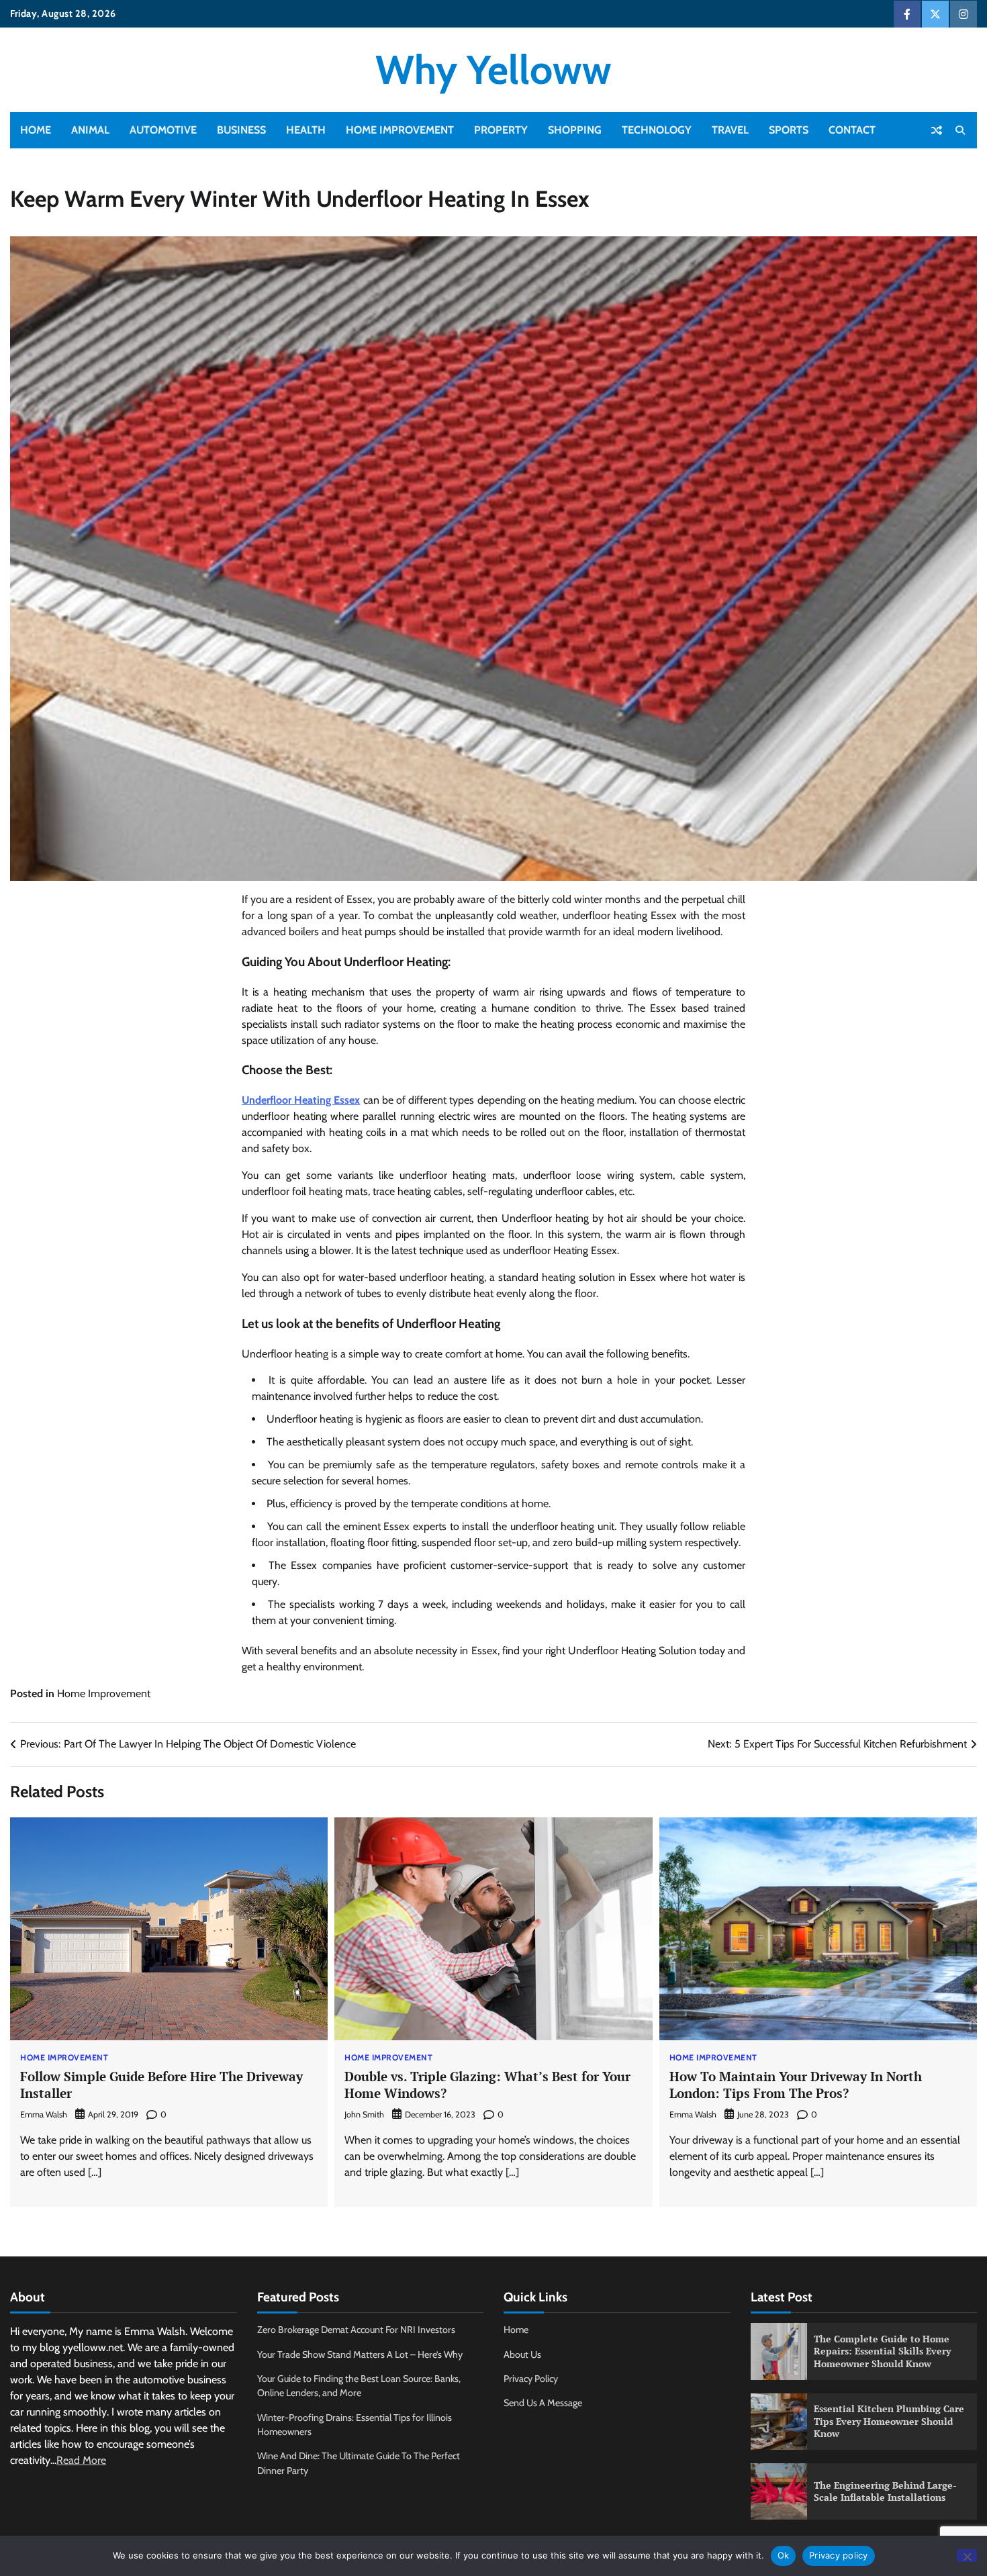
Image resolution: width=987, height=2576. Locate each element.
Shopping (575, 130)
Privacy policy (839, 2555)
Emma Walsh (44, 2114)
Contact (852, 130)
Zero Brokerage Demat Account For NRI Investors (356, 2330)
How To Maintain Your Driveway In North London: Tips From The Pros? (796, 2085)
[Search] (960, 130)
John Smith (364, 2114)
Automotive (163, 130)
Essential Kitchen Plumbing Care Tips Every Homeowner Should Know (889, 2421)
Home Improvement (400, 130)
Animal (90, 130)
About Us (522, 2354)
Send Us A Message (543, 2403)
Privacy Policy (531, 2379)
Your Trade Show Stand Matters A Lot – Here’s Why (360, 2354)
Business (241, 130)
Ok (784, 2555)
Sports (789, 130)
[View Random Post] (937, 130)
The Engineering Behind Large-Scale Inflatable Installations (885, 2491)
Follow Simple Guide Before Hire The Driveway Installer (161, 2085)
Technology (657, 130)
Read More (81, 2460)
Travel (730, 130)
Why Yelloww (493, 69)
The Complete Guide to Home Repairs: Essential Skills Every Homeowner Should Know (882, 2351)
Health (306, 130)
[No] (967, 2556)
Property (501, 130)
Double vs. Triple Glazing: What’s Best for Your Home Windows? (487, 2085)
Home (36, 130)
